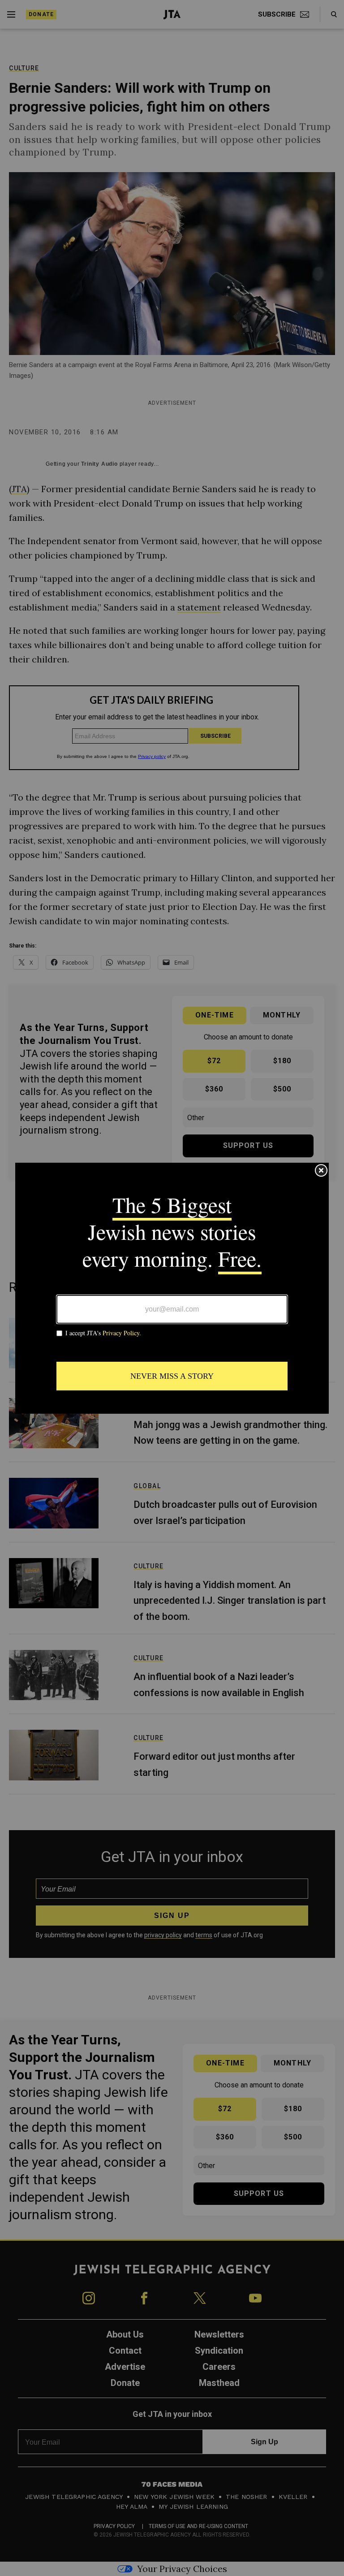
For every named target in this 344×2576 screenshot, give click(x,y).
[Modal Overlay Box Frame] (172, 1288)
